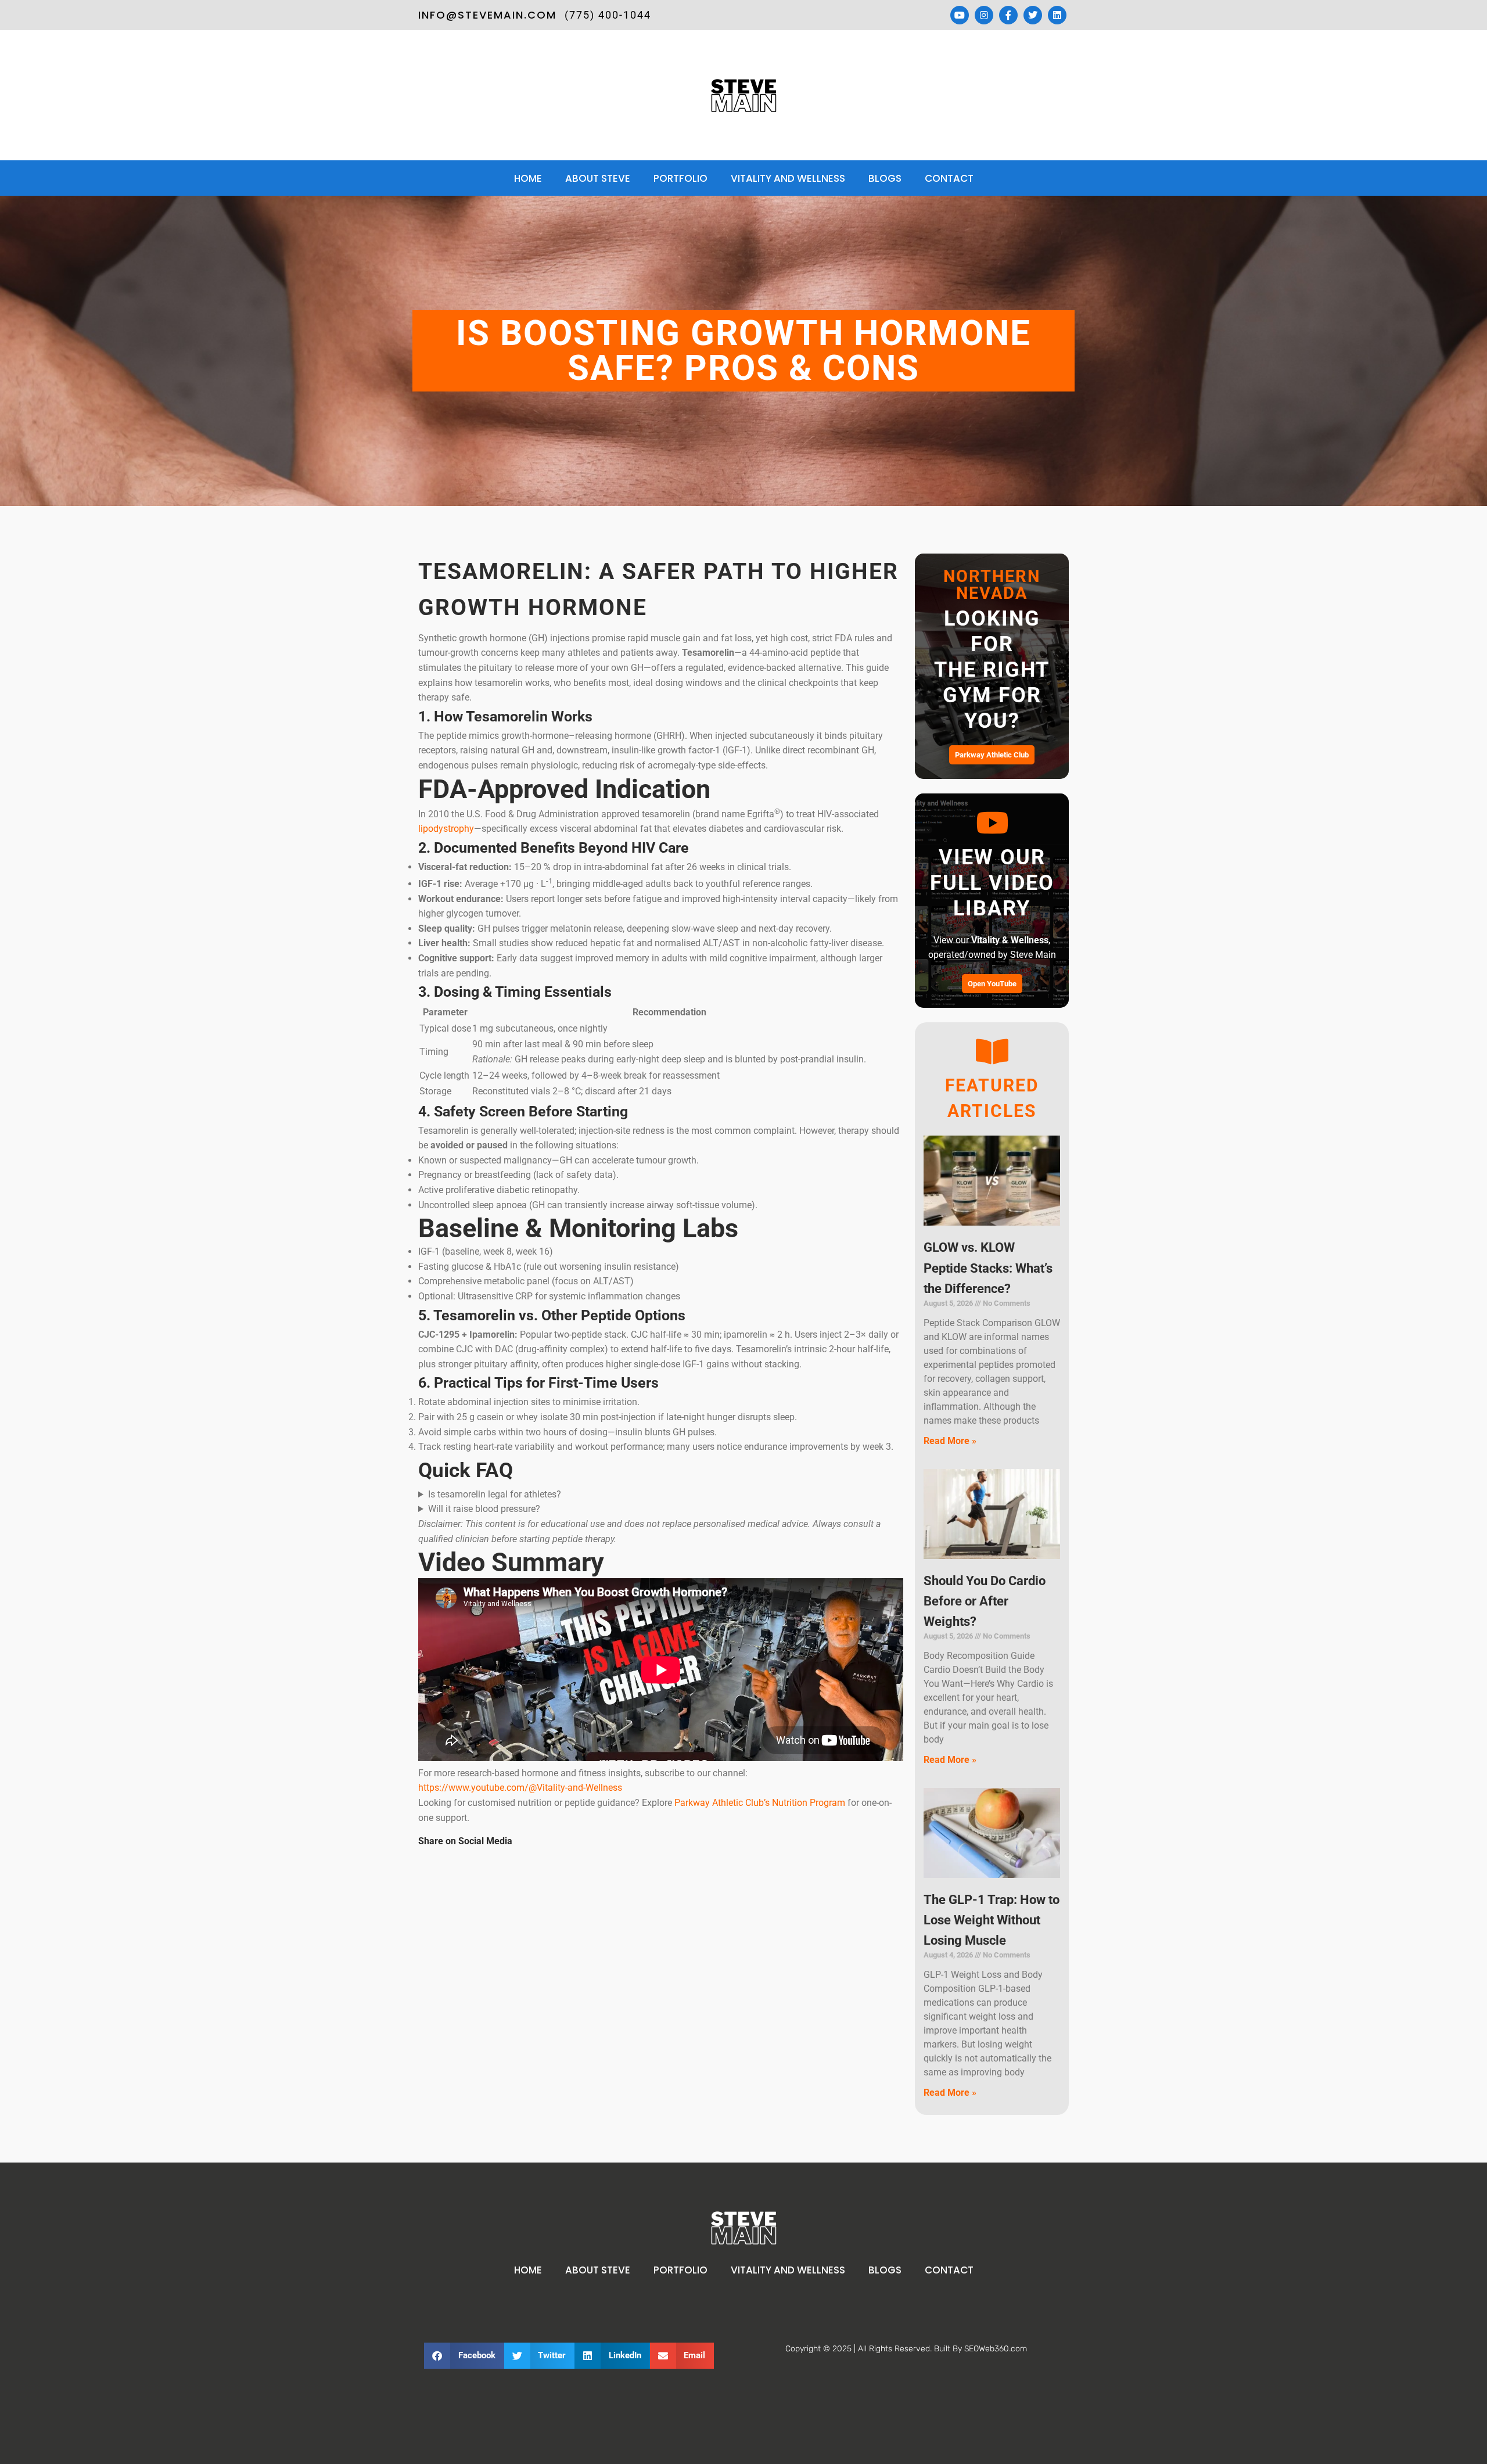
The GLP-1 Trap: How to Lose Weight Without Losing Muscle (992, 1920)
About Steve (598, 178)
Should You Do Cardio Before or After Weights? (985, 1601)
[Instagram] (984, 15)
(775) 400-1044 (608, 15)
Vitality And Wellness (788, 178)
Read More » (950, 1441)
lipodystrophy (446, 829)
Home (528, 178)
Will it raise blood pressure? (484, 1509)
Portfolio (680, 178)
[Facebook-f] (1008, 15)
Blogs (885, 178)
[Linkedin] (1057, 15)
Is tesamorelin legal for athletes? (495, 1494)
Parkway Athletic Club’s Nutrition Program (760, 1803)
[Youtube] (960, 15)
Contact (949, 178)
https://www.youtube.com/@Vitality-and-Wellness (520, 1788)
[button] (464, 2356)
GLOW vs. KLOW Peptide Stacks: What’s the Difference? (988, 1268)
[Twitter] (1033, 15)
